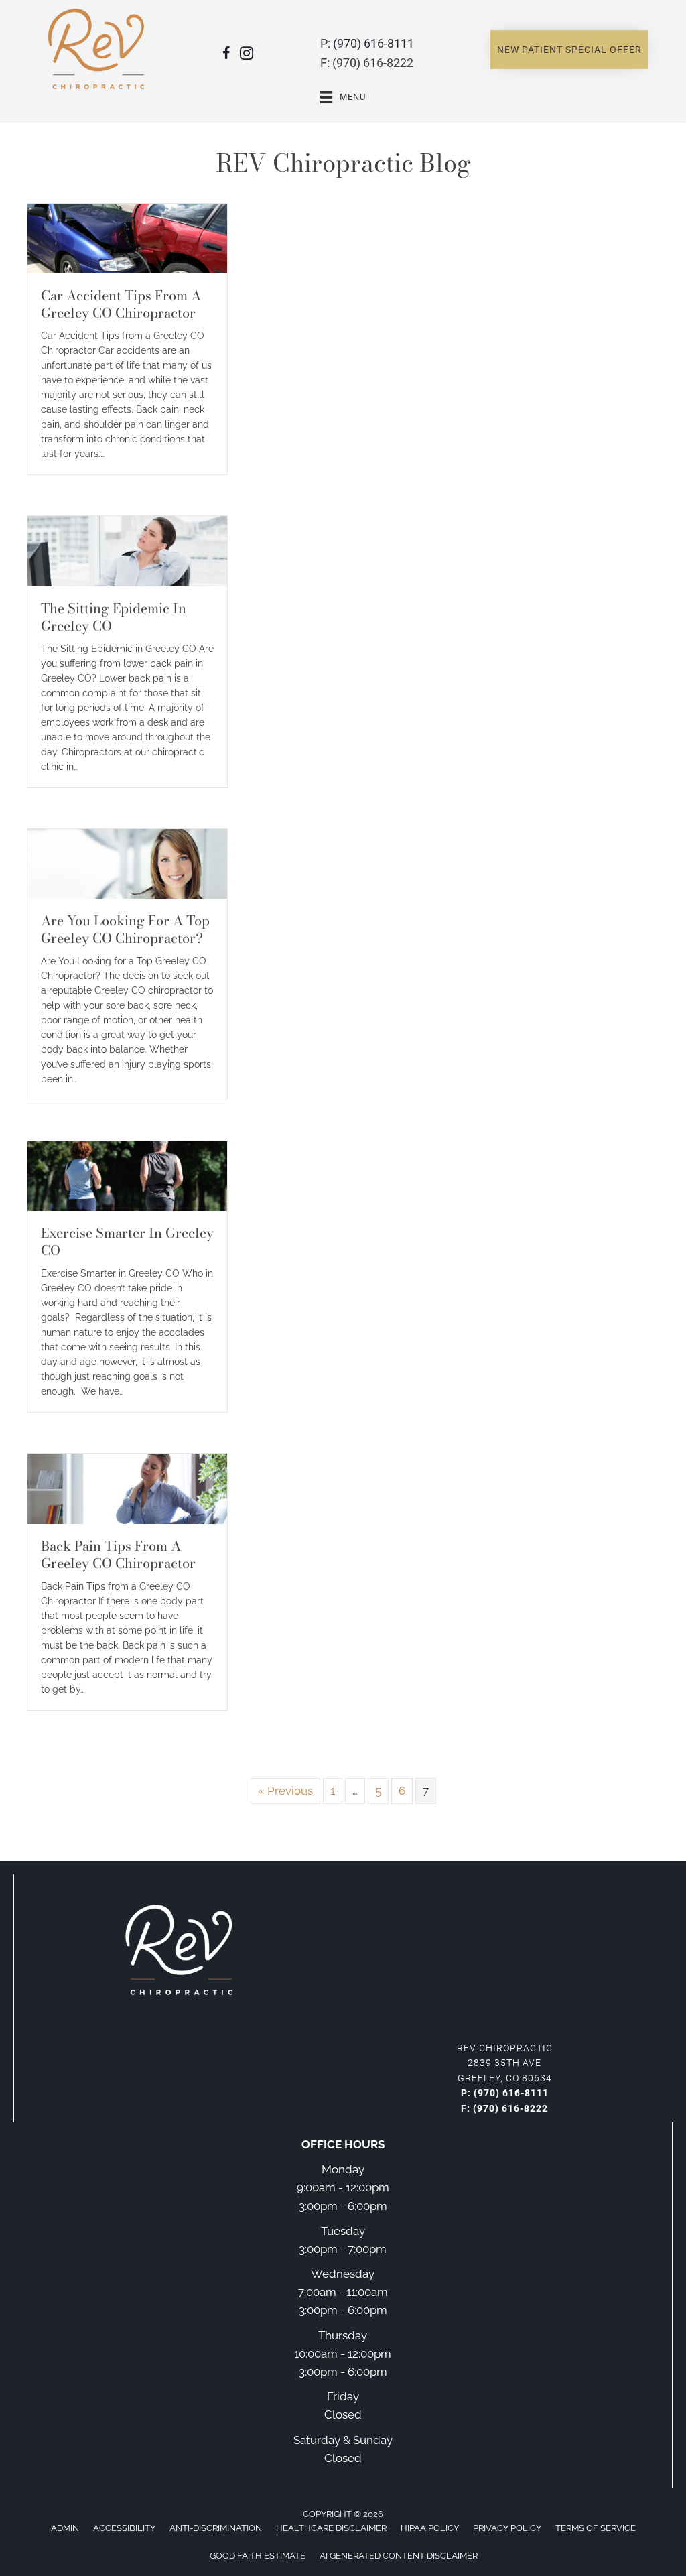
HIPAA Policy (430, 2528)
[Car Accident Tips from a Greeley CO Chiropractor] (127, 238)
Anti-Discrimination (216, 2528)
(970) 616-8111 (373, 43)
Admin (65, 2528)
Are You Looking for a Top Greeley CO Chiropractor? (125, 929)
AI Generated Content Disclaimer (399, 2556)
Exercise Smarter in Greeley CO (127, 1241)
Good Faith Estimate (258, 2556)
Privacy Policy (507, 2528)
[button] (569, 50)
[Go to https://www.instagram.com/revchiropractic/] (247, 55)
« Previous (285, 1791)
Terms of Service (596, 2528)
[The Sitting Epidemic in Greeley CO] (127, 550)
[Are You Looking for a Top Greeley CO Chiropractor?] (127, 862)
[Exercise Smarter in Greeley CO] (127, 1175)
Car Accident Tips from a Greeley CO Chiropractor (121, 304)
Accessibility (124, 2528)
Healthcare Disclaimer (331, 2528)
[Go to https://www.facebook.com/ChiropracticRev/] (226, 55)
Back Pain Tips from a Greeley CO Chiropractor (118, 1554)
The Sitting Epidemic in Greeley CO (114, 617)
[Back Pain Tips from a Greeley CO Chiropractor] (127, 1488)
